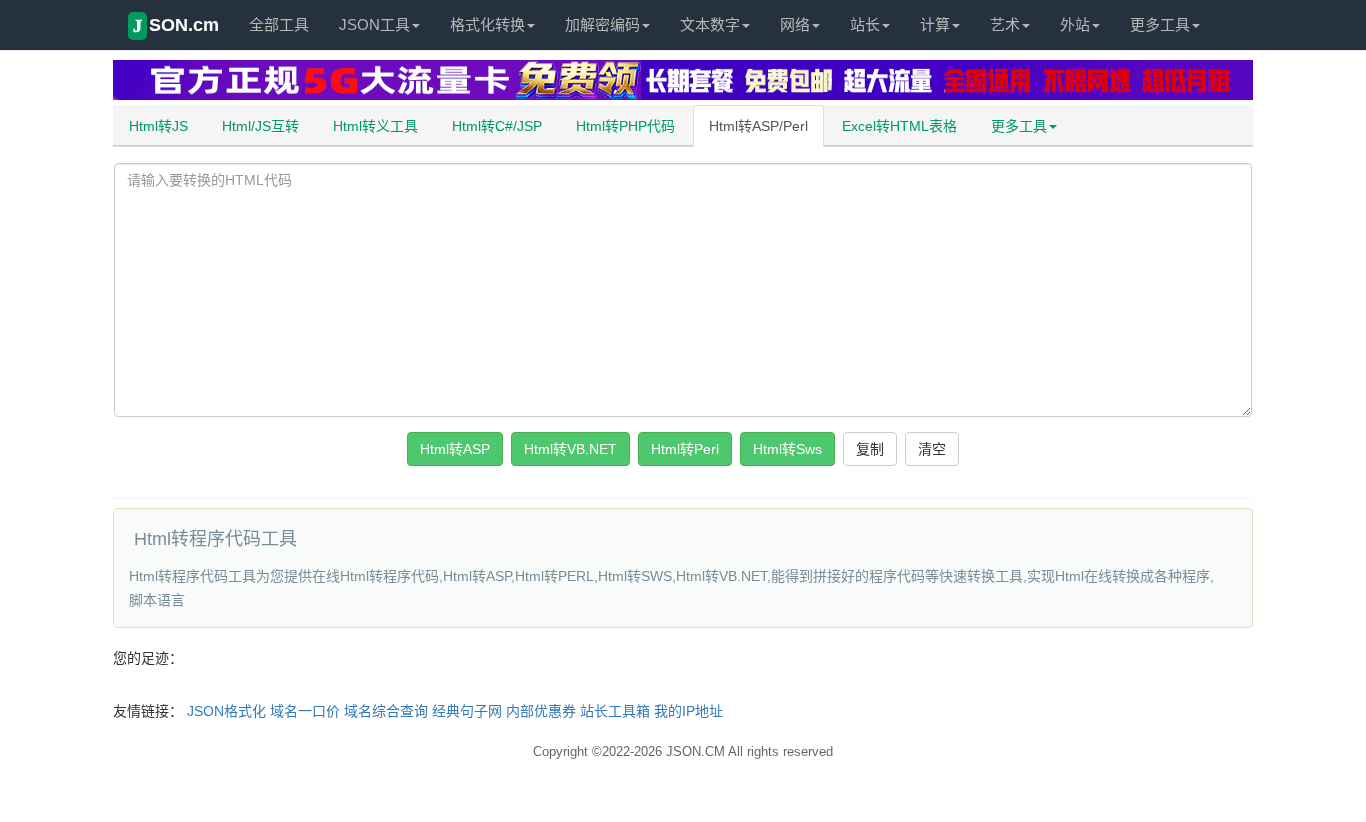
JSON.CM (695, 751)
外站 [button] (1075, 24)
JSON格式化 (226, 711)
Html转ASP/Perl (758, 126)
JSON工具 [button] (374, 24)
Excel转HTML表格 (899, 126)
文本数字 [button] (710, 24)
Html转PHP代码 (625, 126)
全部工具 (279, 24)
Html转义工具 (375, 126)
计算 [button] (935, 24)
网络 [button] (795, 24)
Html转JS (158, 126)
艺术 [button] (1005, 24)
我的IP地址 (688, 711)
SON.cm (176, 25)
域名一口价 (305, 711)
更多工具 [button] (1160, 24)
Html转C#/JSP (497, 126)
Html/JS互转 (260, 126)
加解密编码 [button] (602, 24)
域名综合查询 (386, 711)
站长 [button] (865, 24)
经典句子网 (467, 711)
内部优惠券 (541, 711)
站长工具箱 (615, 711)
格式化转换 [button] (487, 24)
